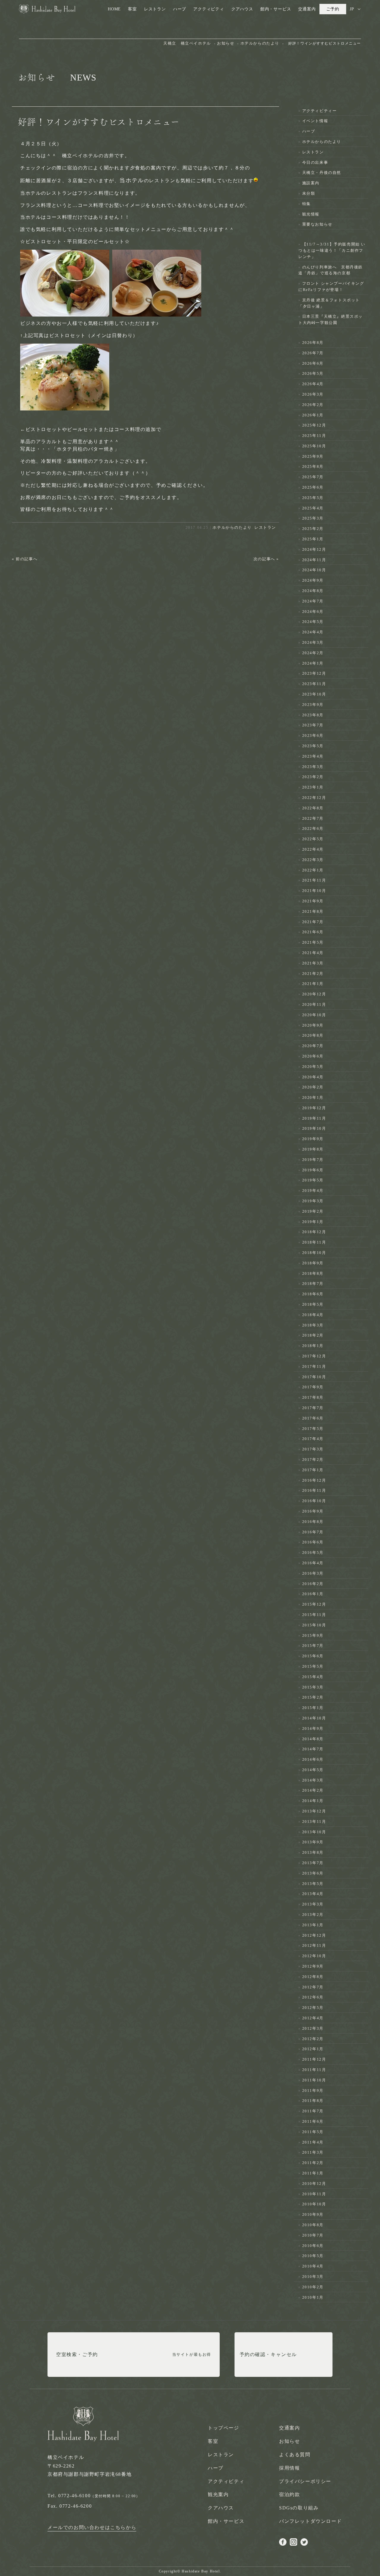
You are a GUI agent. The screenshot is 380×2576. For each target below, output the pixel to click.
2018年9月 (313, 1263)
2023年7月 (313, 725)
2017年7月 (313, 1408)
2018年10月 (314, 1253)
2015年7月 (313, 1646)
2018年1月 (313, 1346)
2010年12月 (314, 2184)
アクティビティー (320, 111)
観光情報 (311, 214)
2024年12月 (314, 549)
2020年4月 (313, 1077)
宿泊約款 (289, 2494)
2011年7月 (313, 2111)
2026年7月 (313, 353)
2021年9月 (313, 901)
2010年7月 (313, 2235)
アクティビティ (209, 9)
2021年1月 (313, 984)
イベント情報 (315, 121)
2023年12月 (314, 673)
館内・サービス (276, 9)
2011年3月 (313, 2152)
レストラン (155, 9)
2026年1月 (313, 415)
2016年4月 (313, 1563)
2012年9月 (313, 1966)
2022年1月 (313, 870)
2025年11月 (314, 436)
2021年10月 (314, 891)
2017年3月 (313, 1449)
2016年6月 (313, 1542)
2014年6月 (313, 1759)
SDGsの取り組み (299, 2508)
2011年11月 (314, 2070)
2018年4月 (313, 1315)
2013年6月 (313, 1873)
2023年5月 (313, 746)
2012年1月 (313, 2049)
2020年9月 (313, 1025)
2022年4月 (313, 849)
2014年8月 (313, 1739)
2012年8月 (313, 1977)
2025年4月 (313, 508)
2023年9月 (313, 705)
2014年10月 (314, 1718)
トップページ (224, 2428)
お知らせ (289, 2441)
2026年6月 (313, 363)
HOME (114, 9)
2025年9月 (313, 456)
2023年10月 (314, 694)
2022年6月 (313, 828)
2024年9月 (313, 580)
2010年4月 (313, 2266)
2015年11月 (314, 1615)
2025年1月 (313, 539)
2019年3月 (313, 1201)
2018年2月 (313, 1335)
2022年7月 (313, 818)
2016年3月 (313, 1573)
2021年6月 (313, 932)
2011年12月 (314, 2059)
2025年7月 (313, 477)
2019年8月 (313, 1149)
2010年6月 (313, 2246)
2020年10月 (314, 1015)
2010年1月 (313, 2297)
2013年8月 (313, 1852)
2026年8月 (313, 343)
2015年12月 (314, 1604)
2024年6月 (313, 612)
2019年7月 (313, 1160)
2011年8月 (313, 2101)
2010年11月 (314, 2194)
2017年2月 (313, 1459)
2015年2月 (313, 1697)
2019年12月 (314, 1108)
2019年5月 (313, 1180)
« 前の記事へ (25, 559)
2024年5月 (313, 622)
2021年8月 (313, 911)
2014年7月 (313, 1749)
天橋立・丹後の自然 (322, 173)
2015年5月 (313, 1666)
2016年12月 (314, 1480)
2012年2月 (313, 2039)
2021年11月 (314, 880)
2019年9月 (313, 1139)
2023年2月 (313, 777)
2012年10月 (314, 1956)
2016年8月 (313, 1522)
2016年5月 (313, 1553)
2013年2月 (313, 1915)
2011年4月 (313, 2142)
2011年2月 (313, 2163)
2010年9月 (313, 2214)
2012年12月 (314, 1935)
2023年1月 (313, 787)
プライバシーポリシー (305, 2481)
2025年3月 (313, 518)
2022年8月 (313, 808)
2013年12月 (314, 1811)
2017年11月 (314, 1366)
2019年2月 (313, 1211)
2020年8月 (313, 1035)
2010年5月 (313, 2256)
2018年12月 (314, 1232)
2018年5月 (313, 1304)
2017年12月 (314, 1356)
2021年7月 (313, 922)
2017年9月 (313, 1387)
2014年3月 (313, 1780)
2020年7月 (313, 1046)
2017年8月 (313, 1397)
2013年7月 (313, 1863)
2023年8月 (313, 715)
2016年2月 (313, 1584)
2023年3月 (313, 767)
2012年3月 (313, 2028)
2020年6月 (313, 1056)
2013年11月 (314, 1822)
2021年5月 (313, 942)
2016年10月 (314, 1501)
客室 (132, 9)
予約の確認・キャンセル (268, 2354)
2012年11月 (314, 1945)
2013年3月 (313, 1904)
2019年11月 (314, 1118)
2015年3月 (313, 1687)
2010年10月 (314, 2204)
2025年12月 (314, 425)
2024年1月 (313, 663)
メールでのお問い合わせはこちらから (92, 2527)
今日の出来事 (315, 162)
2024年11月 (314, 560)
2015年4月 (313, 1677)
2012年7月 (313, 1987)
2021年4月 (313, 953)
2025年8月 (313, 466)
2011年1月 (313, 2173)
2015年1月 (313, 1708)
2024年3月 (313, 642)
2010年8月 (313, 2225)
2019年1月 (313, 1222)
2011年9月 (313, 2090)
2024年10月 (314, 570)
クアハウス (242, 9)
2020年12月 (314, 994)
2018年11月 (314, 1242)
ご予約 (333, 9)
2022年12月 (314, 798)
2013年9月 (313, 1842)
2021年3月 (313, 963)
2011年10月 (314, 2080)
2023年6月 (313, 735)
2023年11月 (314, 684)
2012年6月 (313, 1997)
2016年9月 (313, 1511)
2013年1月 (313, 1925)
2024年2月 (313, 653)
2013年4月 (313, 1894)
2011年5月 (313, 2132)
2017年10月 (314, 1377)
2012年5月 (313, 2008)
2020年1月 (313, 1097)
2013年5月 (313, 1884)
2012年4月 (313, 2018)
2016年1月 (313, 1594)
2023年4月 (313, 756)
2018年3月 (313, 1325)
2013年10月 (314, 1832)
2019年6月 (313, 1170)
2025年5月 (313, 498)
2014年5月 (313, 1770)
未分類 (309, 193)
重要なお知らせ (317, 224)
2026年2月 (313, 405)
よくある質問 (295, 2455)
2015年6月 (313, 1656)
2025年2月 (313, 529)
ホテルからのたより (232, 527)
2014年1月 (313, 1801)
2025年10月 (314, 446)
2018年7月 (313, 1284)
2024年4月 (313, 632)
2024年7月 (313, 601)
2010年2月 (313, 2287)
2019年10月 (314, 1128)
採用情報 (289, 2468)
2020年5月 (313, 1067)
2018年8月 (313, 1273)
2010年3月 (313, 2277)
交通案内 (307, 9)
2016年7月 (313, 1532)
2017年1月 (313, 1470)
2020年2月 (313, 1087)
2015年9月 (313, 1635)
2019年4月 (313, 1191)
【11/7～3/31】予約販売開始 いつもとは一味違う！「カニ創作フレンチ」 (332, 250)
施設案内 (311, 183)
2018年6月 (313, 1294)
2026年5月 (313, 373)
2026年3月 (313, 394)
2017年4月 (313, 1439)
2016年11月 (314, 1490)
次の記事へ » (266, 559)
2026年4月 (313, 384)
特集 (307, 204)
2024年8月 (313, 591)
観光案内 (218, 2494)
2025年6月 (313, 487)
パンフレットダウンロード (310, 2521)
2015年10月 (314, 1625)
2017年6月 (313, 1418)
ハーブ (180, 9)
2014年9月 (313, 1728)
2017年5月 (313, 1429)
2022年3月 (313, 860)
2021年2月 (313, 974)
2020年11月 (314, 1004)
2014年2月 (313, 1790)
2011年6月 (313, 2121)
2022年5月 (313, 839)
